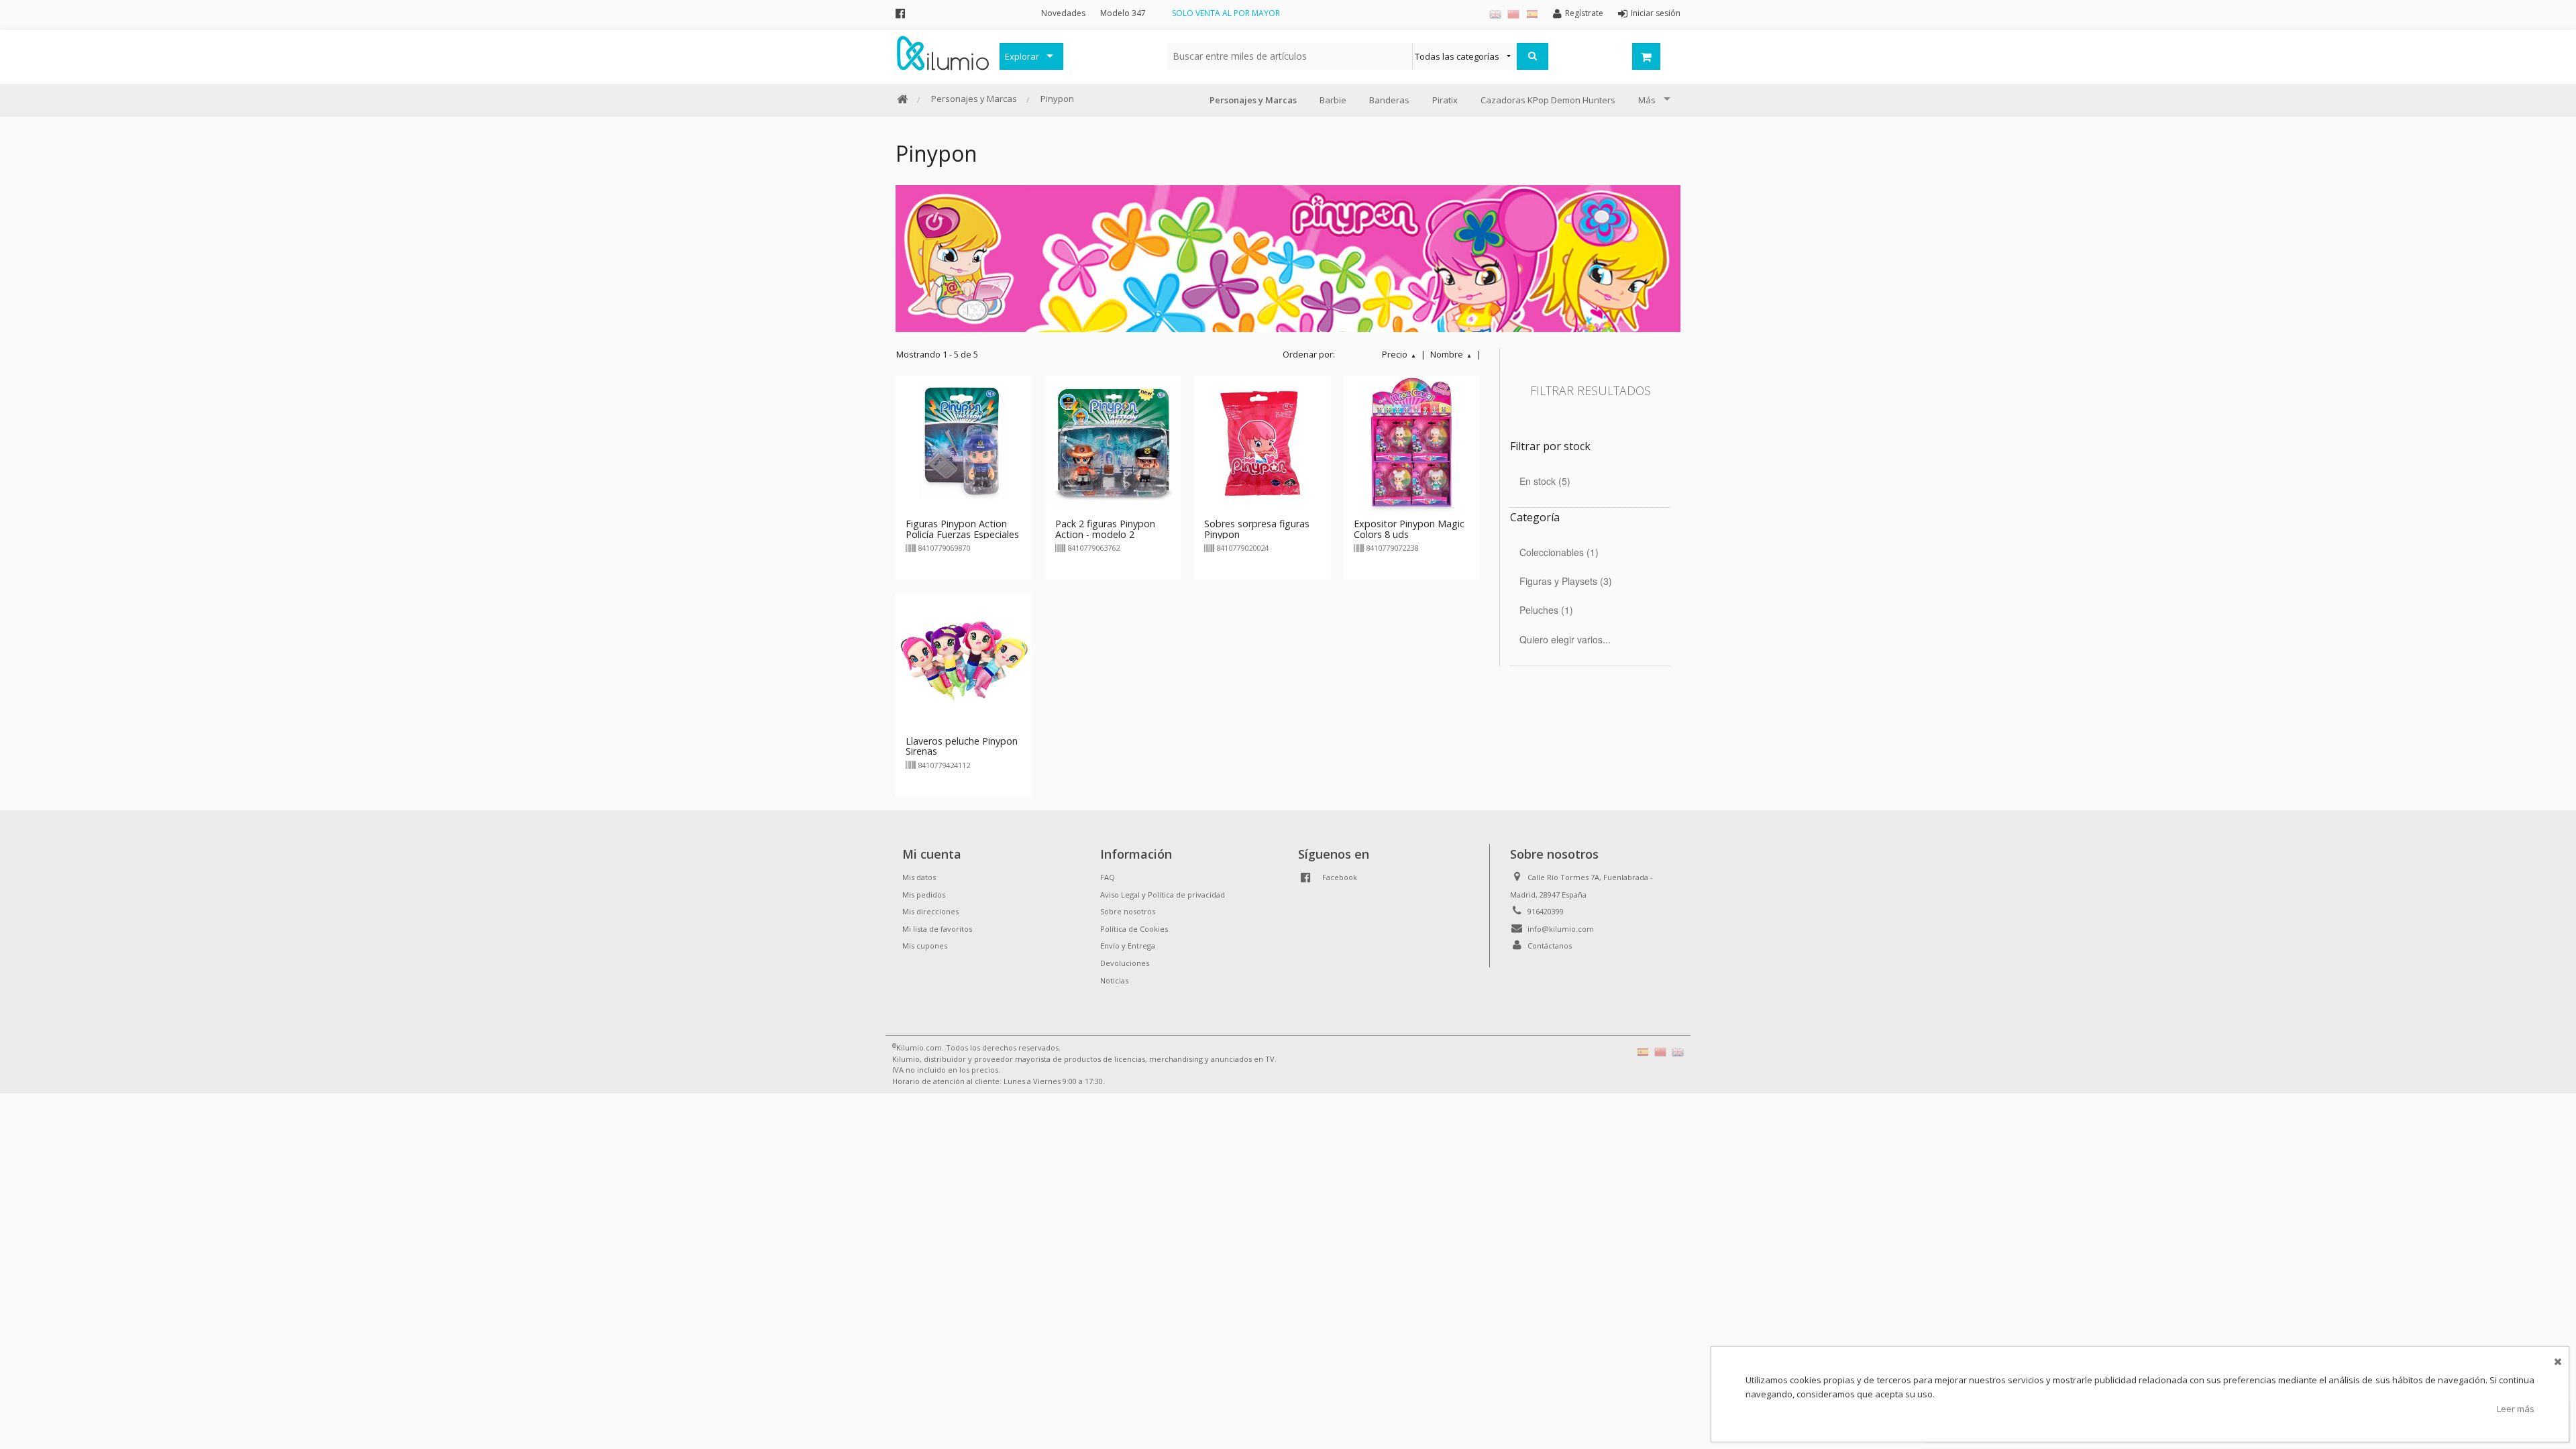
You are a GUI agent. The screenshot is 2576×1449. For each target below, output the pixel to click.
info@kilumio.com (1561, 929)
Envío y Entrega (1128, 946)
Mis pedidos (924, 895)
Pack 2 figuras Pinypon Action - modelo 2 (1105, 529)
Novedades (1063, 13)
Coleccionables (1557, 552)
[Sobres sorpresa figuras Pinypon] (1262, 443)
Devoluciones (1125, 963)
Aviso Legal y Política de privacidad (1163, 895)
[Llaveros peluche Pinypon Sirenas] (964, 660)
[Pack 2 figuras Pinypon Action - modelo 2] (1113, 443)
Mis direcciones (930, 911)
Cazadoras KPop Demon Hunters (1548, 100)
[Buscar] (1533, 56)
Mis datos (919, 877)
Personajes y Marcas (974, 99)
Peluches (1545, 610)
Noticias (1114, 980)
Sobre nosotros (1128, 911)
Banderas (1389, 100)
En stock (1543, 481)
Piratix (1445, 100)
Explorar (1022, 56)
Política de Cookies (1134, 929)
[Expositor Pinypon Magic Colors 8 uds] (1412, 443)
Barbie (1333, 100)
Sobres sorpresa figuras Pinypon (1257, 529)
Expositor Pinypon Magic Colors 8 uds (1409, 529)
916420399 (1546, 911)
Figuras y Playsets (1564, 581)
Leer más (2516, 1409)
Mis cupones (925, 946)
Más (1647, 100)
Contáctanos (1550, 946)
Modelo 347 (1123, 13)
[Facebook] (900, 13)
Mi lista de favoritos (937, 929)
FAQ (1108, 877)
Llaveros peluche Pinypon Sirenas (962, 746)
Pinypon (1057, 99)
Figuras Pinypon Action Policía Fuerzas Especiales (962, 529)
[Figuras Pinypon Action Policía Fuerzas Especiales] (964, 443)
